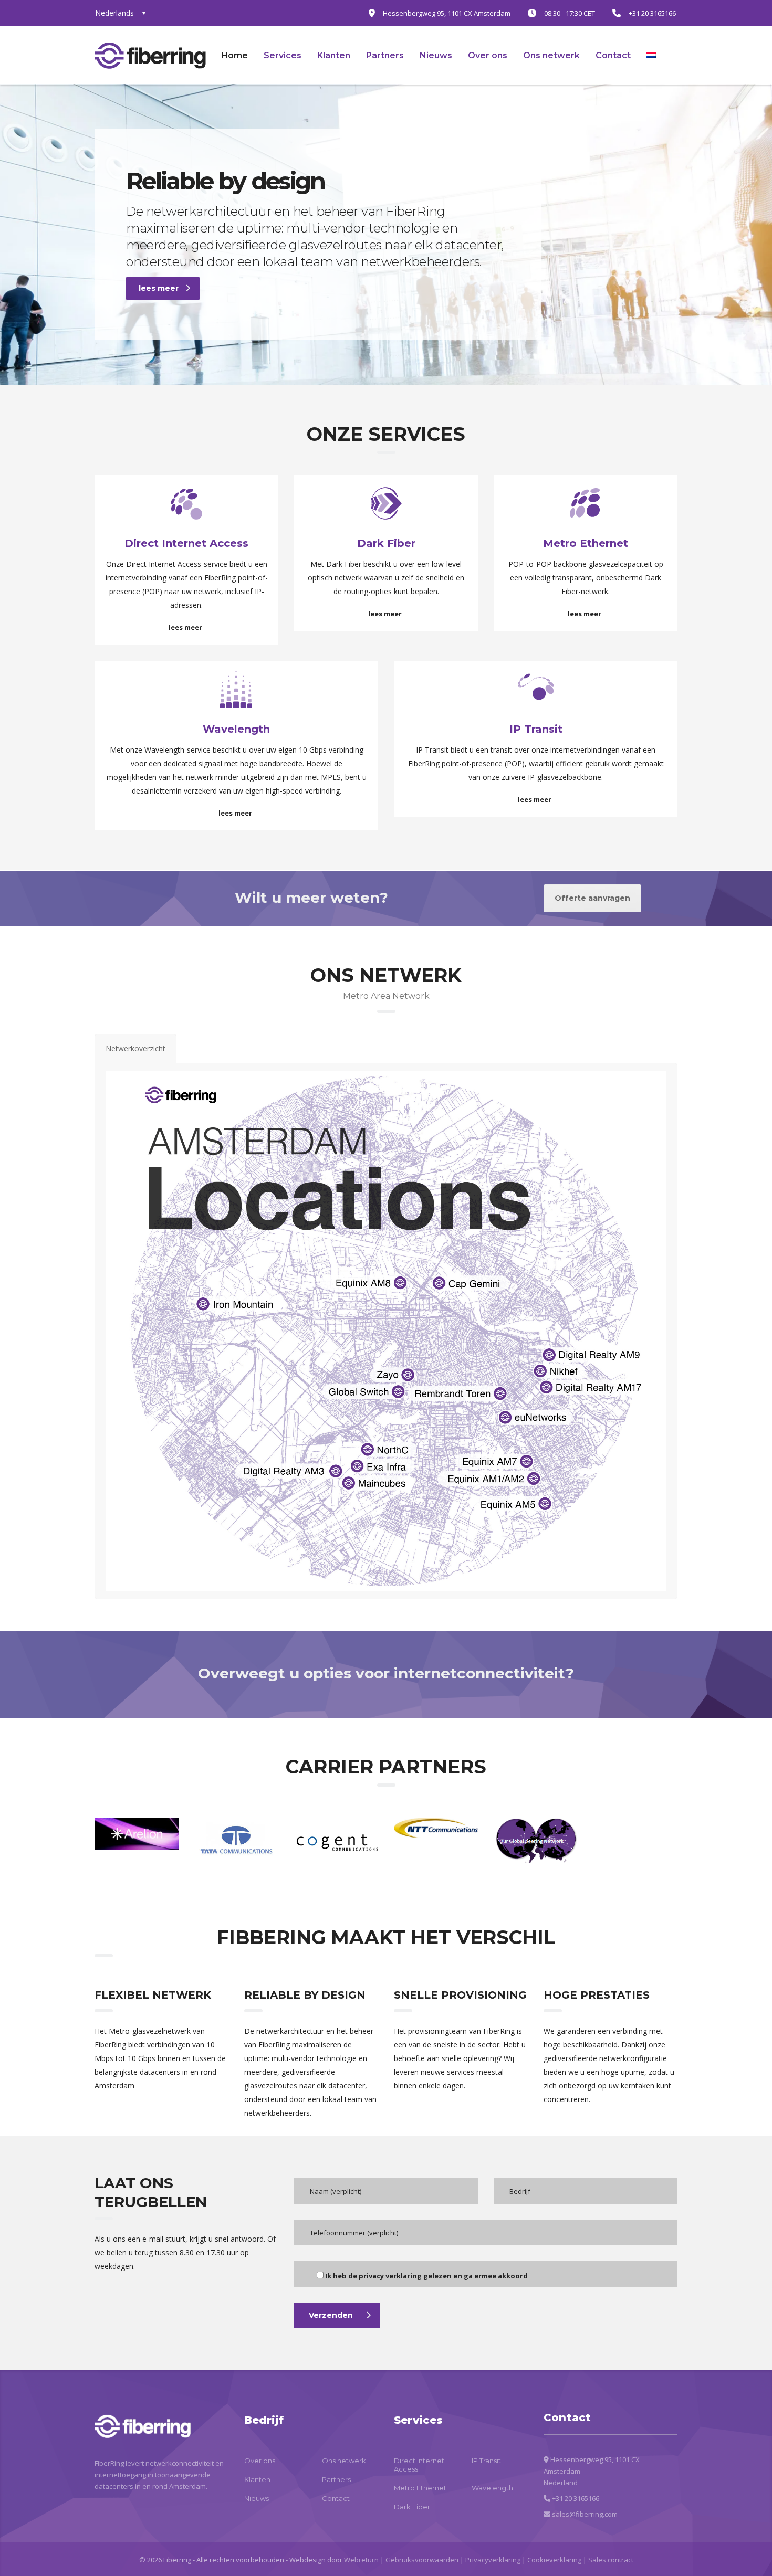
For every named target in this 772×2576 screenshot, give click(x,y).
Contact (613, 55)
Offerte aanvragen (592, 898)
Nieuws (436, 55)
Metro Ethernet (420, 2488)
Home (234, 55)
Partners (385, 55)
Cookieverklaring (554, 2560)
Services (283, 55)
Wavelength (492, 2488)
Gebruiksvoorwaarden (422, 2560)
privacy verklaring (390, 2276)
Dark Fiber (412, 2507)
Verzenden (331, 2315)
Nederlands (114, 13)
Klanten (334, 55)
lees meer (159, 288)
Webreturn (361, 2560)
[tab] (135, 1049)
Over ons (488, 55)
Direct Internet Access (419, 2465)
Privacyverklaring (493, 2560)
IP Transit (486, 2461)
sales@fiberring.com (585, 2514)
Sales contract (611, 2560)
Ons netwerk (551, 55)
